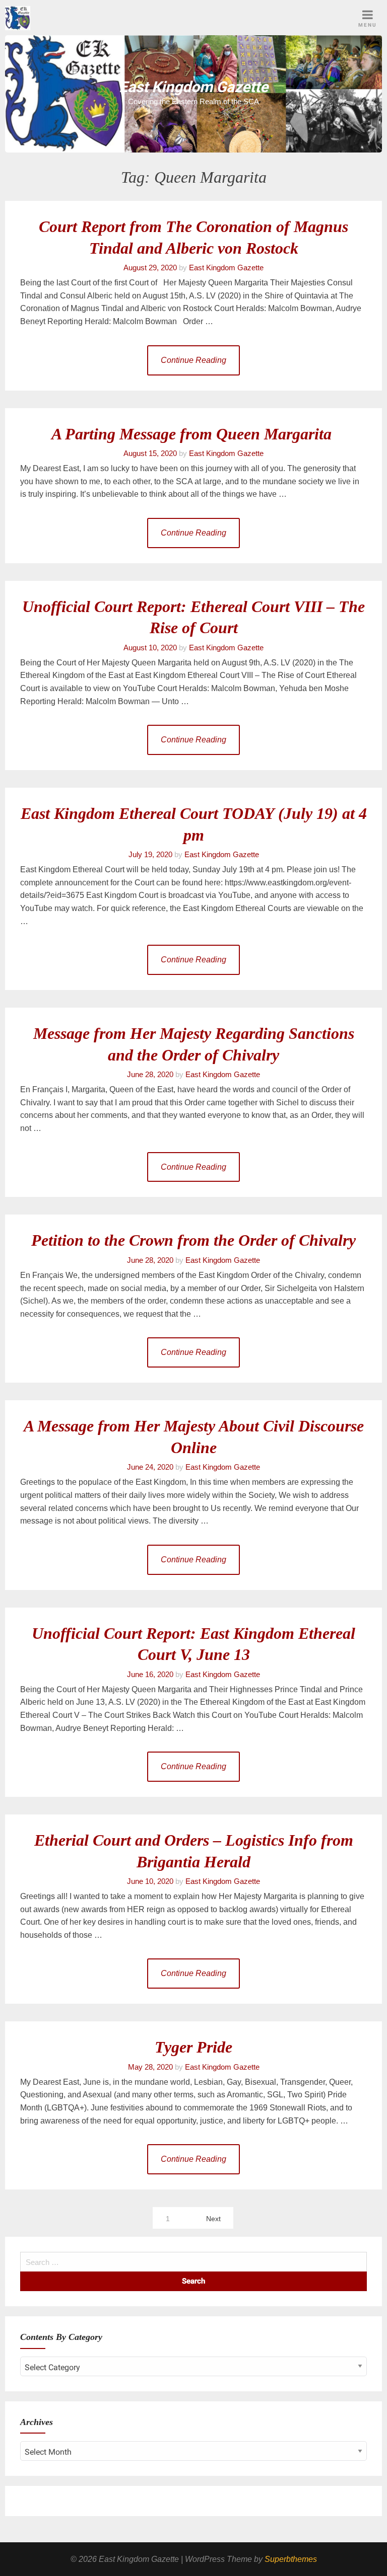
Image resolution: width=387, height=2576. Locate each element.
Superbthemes (291, 2559)
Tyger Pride (193, 2047)
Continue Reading (193, 360)
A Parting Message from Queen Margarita (193, 434)
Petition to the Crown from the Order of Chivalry (193, 1240)
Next (213, 2219)
